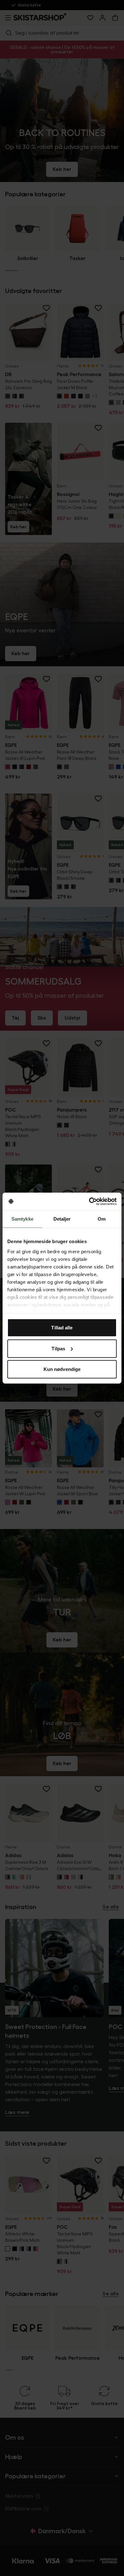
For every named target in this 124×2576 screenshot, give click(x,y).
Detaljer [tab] (62, 1219)
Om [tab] (102, 1219)
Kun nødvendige (62, 1369)
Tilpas (58, 1348)
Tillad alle (62, 1328)
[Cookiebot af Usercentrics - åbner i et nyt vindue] (89, 1201)
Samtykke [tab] (22, 1219)
